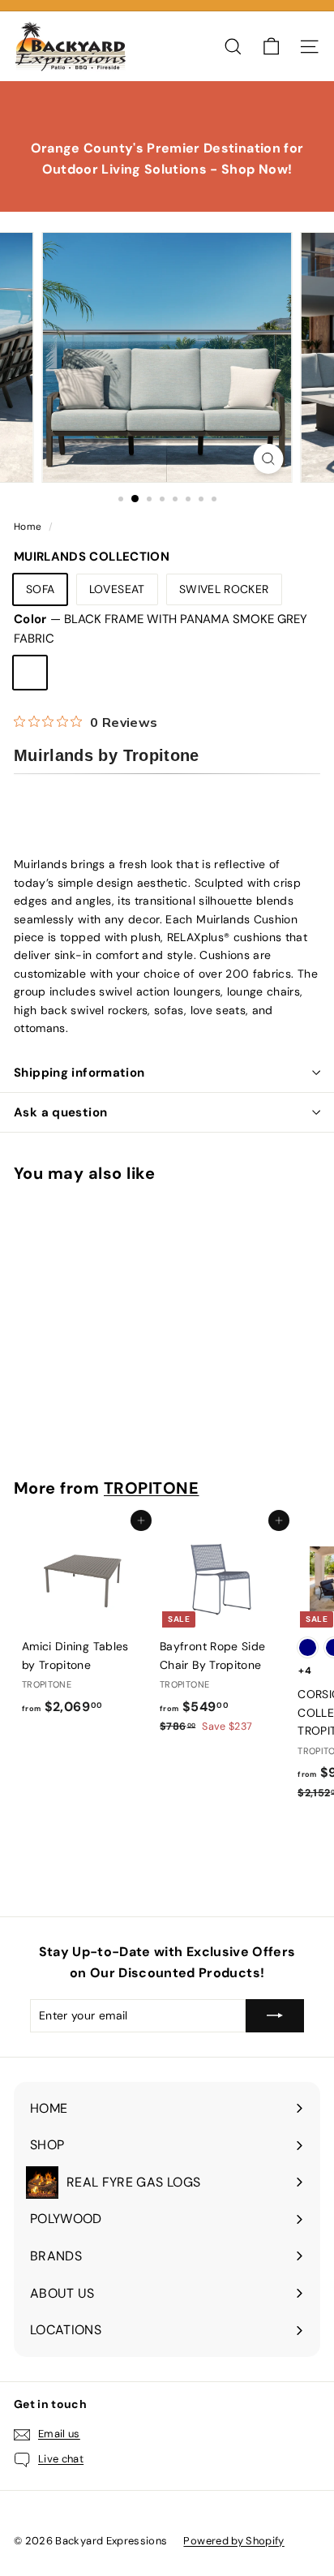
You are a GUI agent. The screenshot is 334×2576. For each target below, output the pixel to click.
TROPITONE (152, 1488)
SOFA (40, 589)
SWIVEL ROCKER (224, 589)
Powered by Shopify (233, 2541)
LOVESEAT (117, 589)
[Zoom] (269, 459)
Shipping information (79, 1073)
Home (29, 527)
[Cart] (271, 47)
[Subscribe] (275, 2015)
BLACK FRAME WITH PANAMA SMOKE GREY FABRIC (30, 673)
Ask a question (60, 1112)
